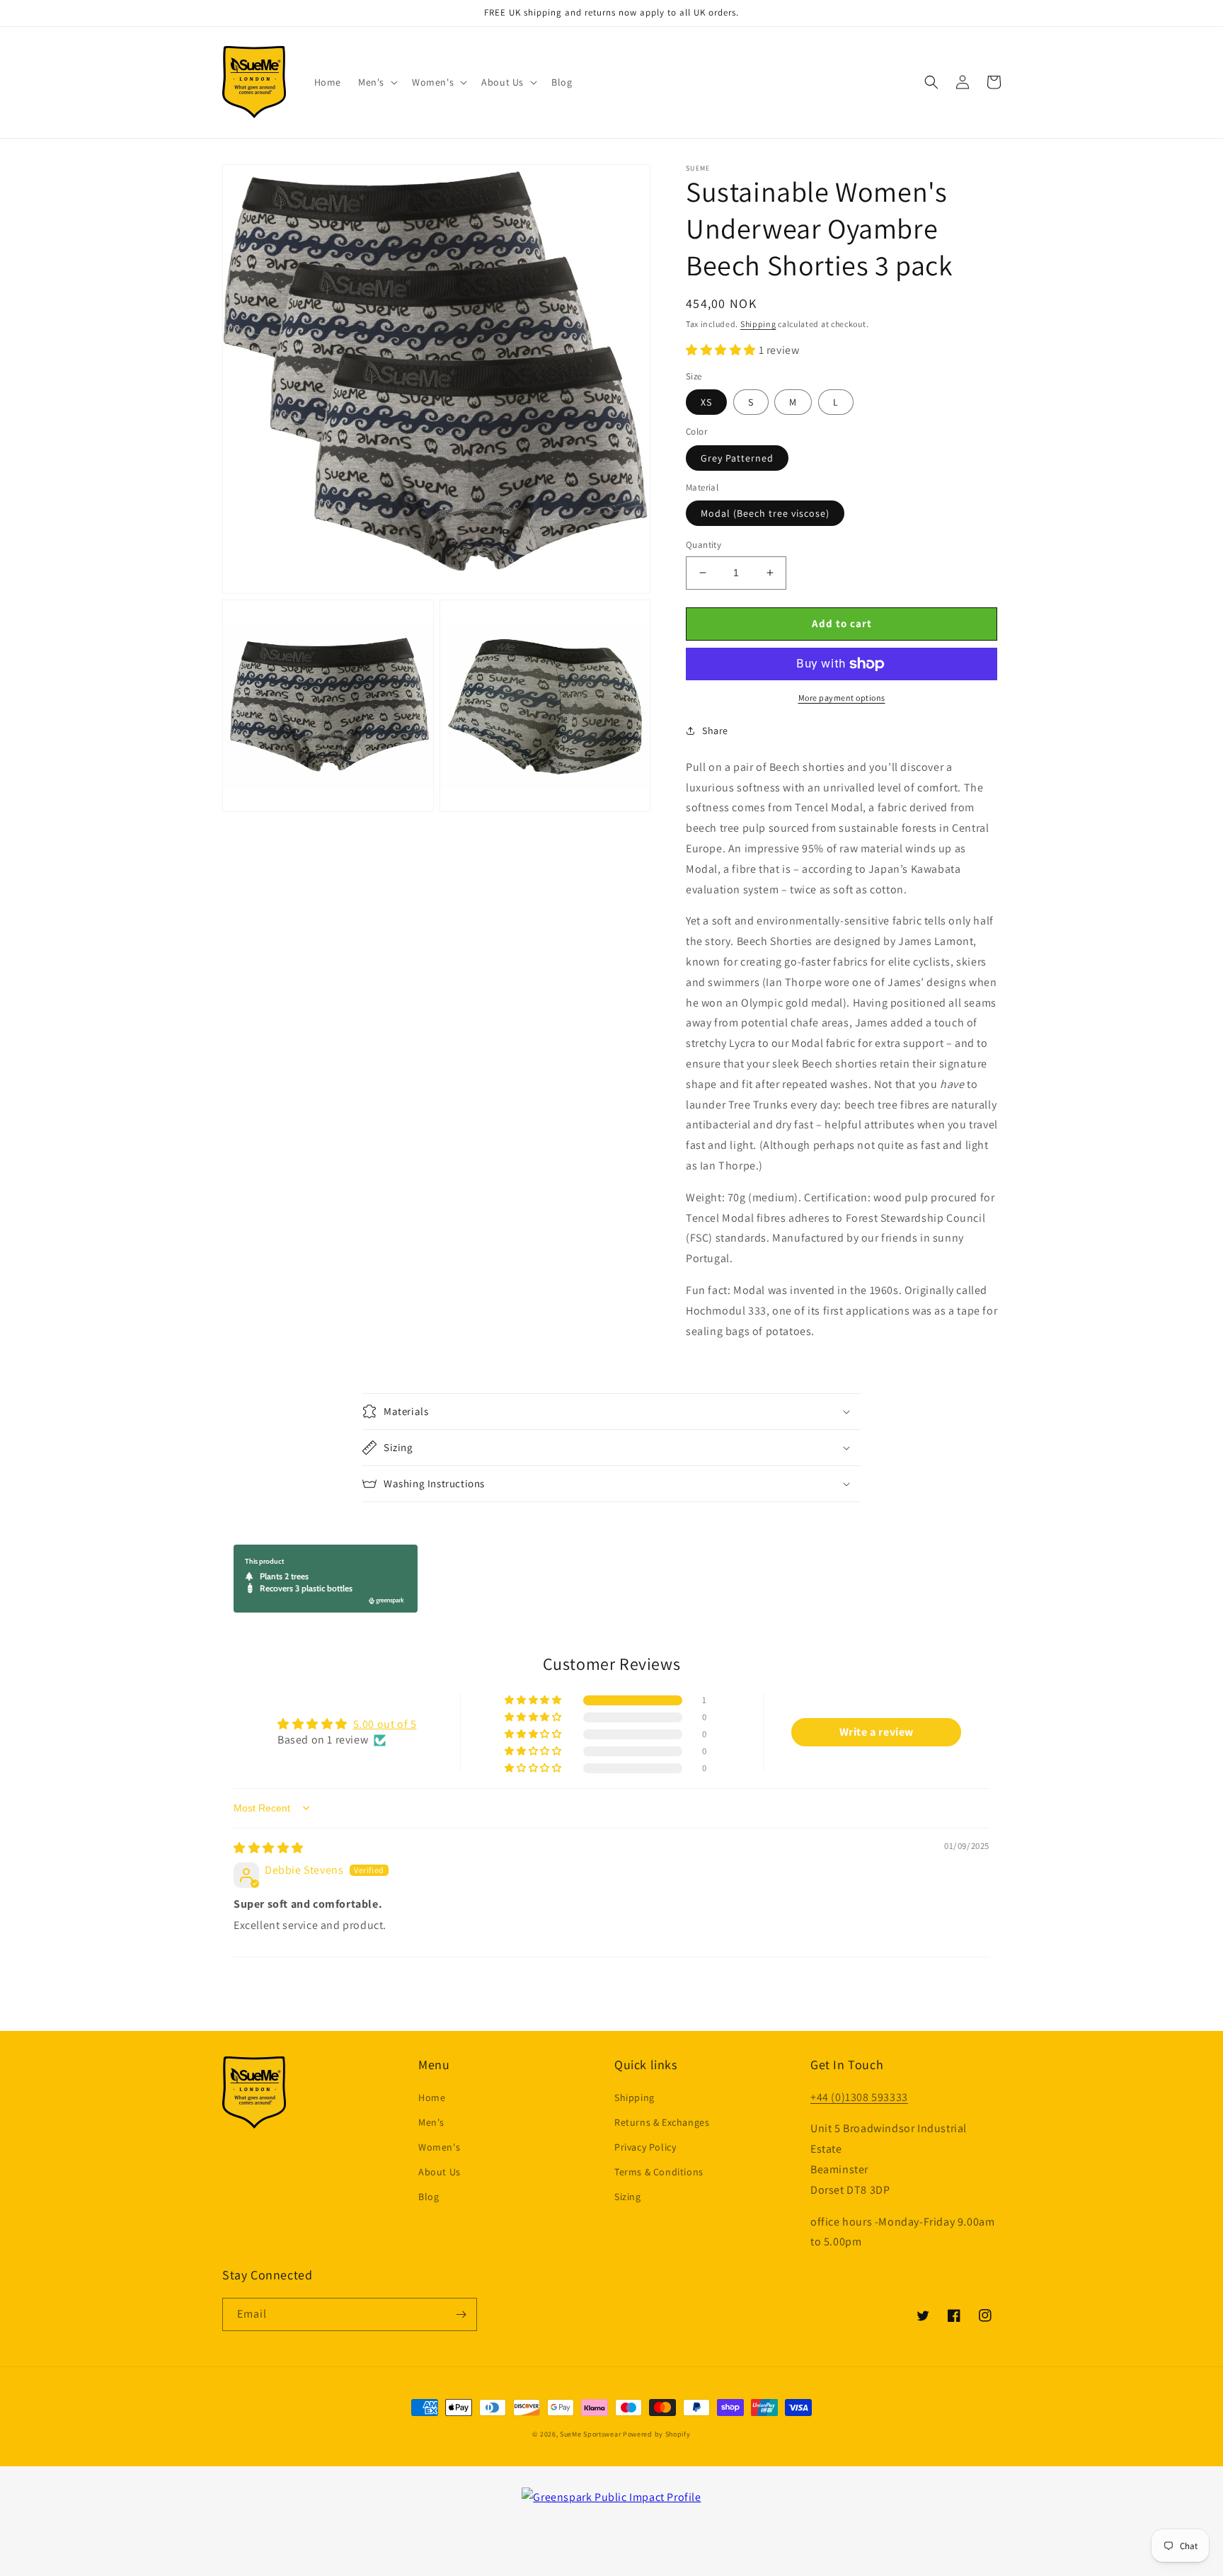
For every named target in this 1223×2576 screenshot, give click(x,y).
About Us (440, 2172)
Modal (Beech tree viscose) (765, 513)
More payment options (842, 698)
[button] (377, 82)
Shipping (758, 324)
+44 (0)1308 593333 (859, 2097)
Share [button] (715, 731)
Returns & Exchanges (662, 2122)
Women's (439, 2147)
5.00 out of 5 (385, 1724)
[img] (269, 1848)
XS (706, 402)
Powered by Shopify (657, 2434)
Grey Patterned (737, 458)
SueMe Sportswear (590, 2434)
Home (432, 2097)
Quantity (704, 545)
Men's (431, 2122)
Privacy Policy (645, 2147)
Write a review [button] (877, 1732)
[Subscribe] (461, 2314)
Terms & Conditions (659, 2172)
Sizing (628, 2197)
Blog (429, 2197)
